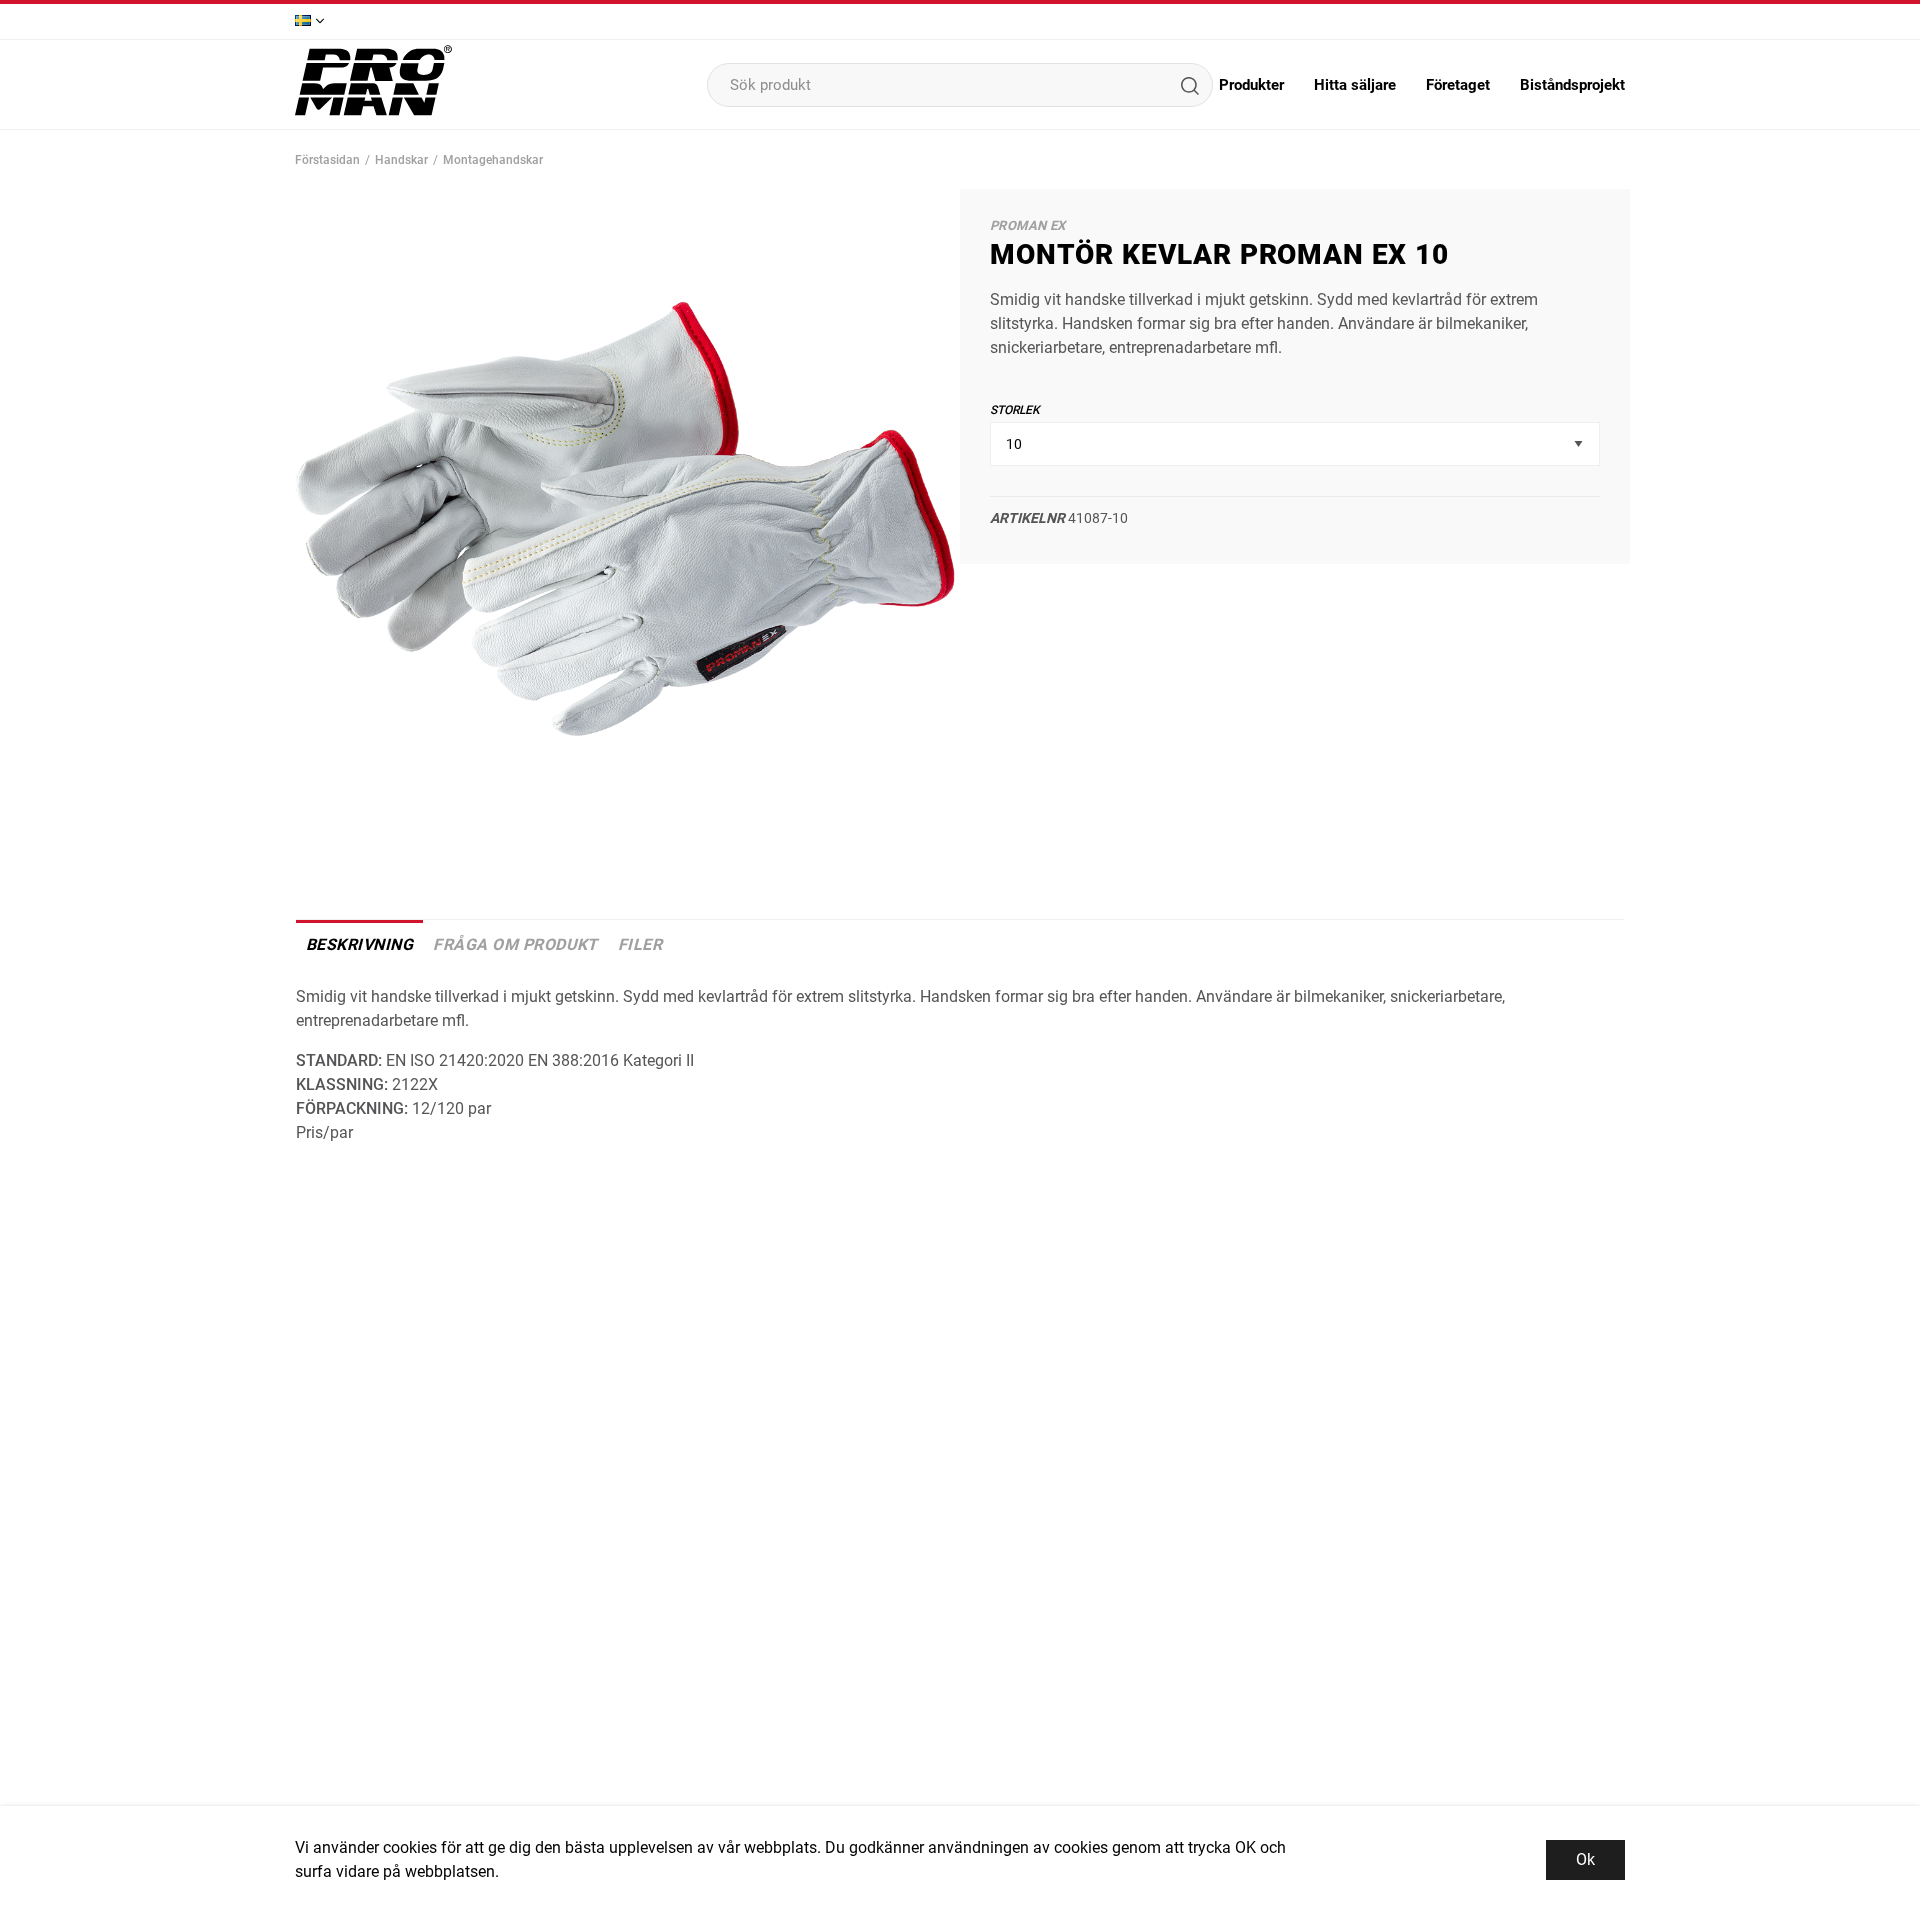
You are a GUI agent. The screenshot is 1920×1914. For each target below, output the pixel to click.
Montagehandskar (493, 160)
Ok (1585, 1859)
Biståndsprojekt (1572, 85)
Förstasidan (327, 160)
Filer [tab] (640, 944)
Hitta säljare (1355, 85)
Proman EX (1028, 225)
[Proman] (373, 113)
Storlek (1015, 410)
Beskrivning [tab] (359, 944)
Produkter (1251, 85)
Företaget (1458, 85)
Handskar (401, 160)
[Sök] (1189, 85)
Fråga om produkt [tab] (515, 944)
